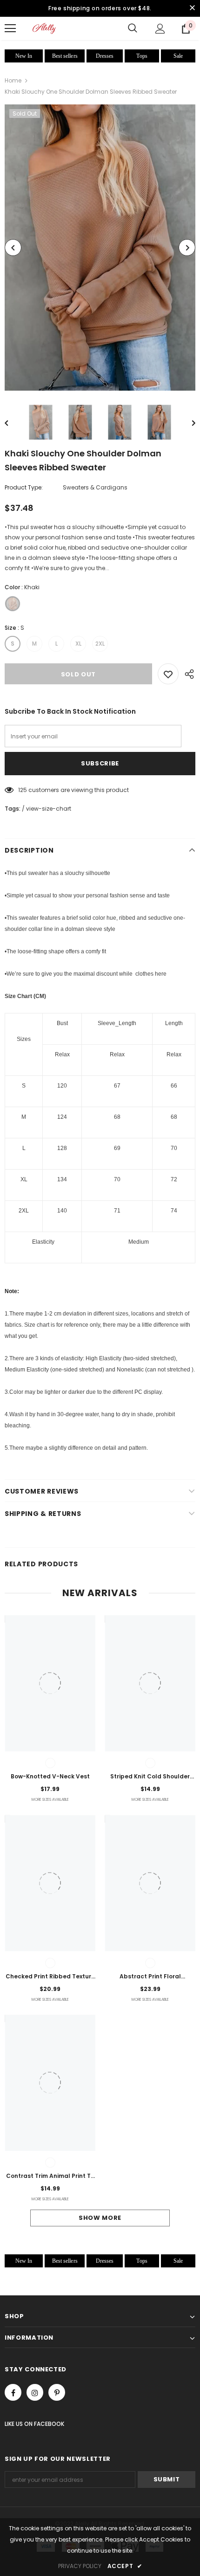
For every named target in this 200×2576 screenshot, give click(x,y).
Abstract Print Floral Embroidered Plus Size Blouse (150, 1977)
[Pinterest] (57, 2392)
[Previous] (13, 248)
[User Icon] (160, 29)
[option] (100, 248)
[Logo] (44, 28)
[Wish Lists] (168, 674)
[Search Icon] (133, 28)
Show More (100, 2218)
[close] (192, 8)
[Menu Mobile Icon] (10, 28)
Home (13, 80)
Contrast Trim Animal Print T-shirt (50, 2177)
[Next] (187, 248)
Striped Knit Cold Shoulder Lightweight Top (150, 1777)
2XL (100, 644)
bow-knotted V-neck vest (50, 1776)
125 (23, 790)
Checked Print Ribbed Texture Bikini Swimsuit (50, 1977)
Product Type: (24, 487)
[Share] (187, 674)
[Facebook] (13, 2392)
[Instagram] (35, 2392)
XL (78, 644)
